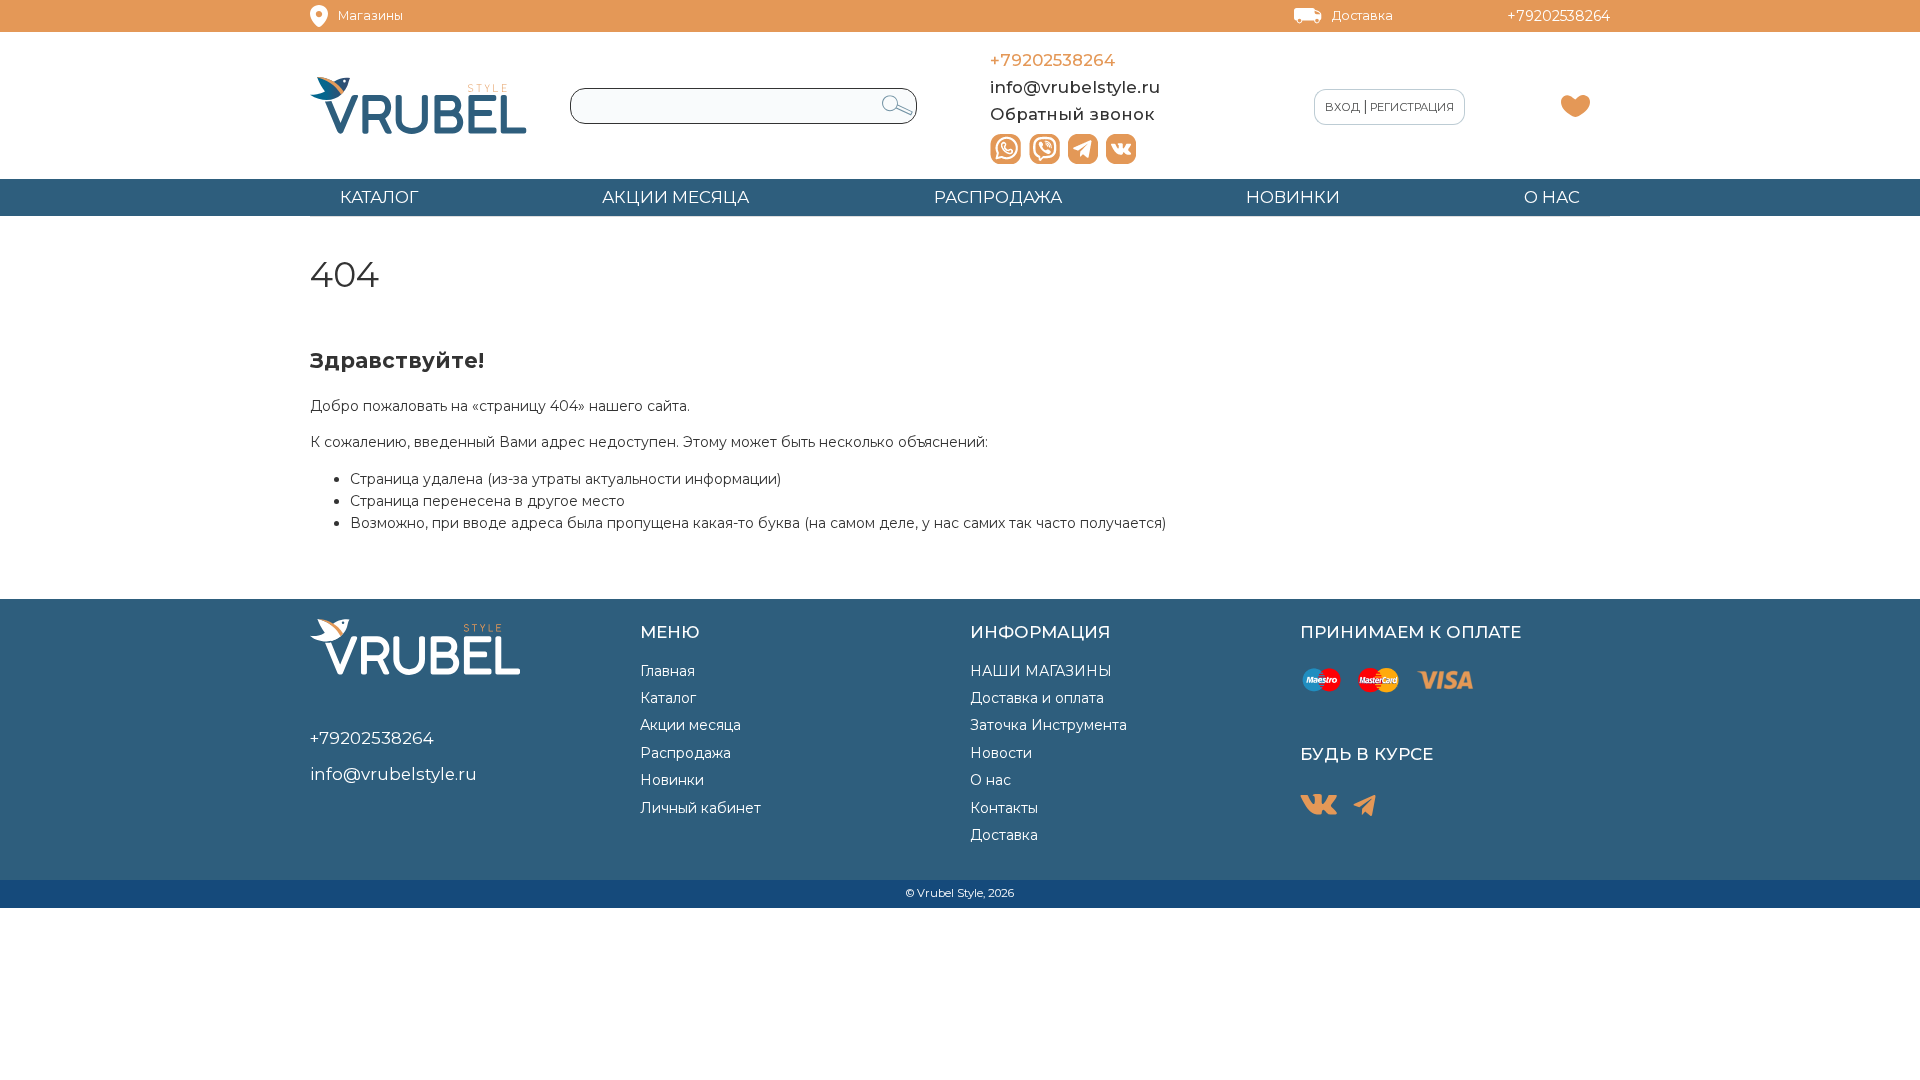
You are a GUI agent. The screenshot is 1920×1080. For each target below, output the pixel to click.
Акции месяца (690, 725)
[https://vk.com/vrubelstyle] (1121, 149)
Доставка (1362, 15)
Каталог (668, 698)
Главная (667, 671)
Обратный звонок (1072, 114)
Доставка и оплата (1037, 698)
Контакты (1004, 808)
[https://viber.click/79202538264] (1044, 149)
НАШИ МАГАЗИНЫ (1041, 671)
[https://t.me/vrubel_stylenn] (1083, 149)
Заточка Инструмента (1048, 725)
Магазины (370, 15)
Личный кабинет (700, 808)
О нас (990, 780)
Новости (1001, 753)
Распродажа (685, 753)
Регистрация (1412, 107)
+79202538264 (1558, 16)
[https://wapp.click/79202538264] (1005, 149)
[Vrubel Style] (418, 105)
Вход (1342, 107)
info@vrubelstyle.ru (1075, 87)
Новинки (672, 780)
